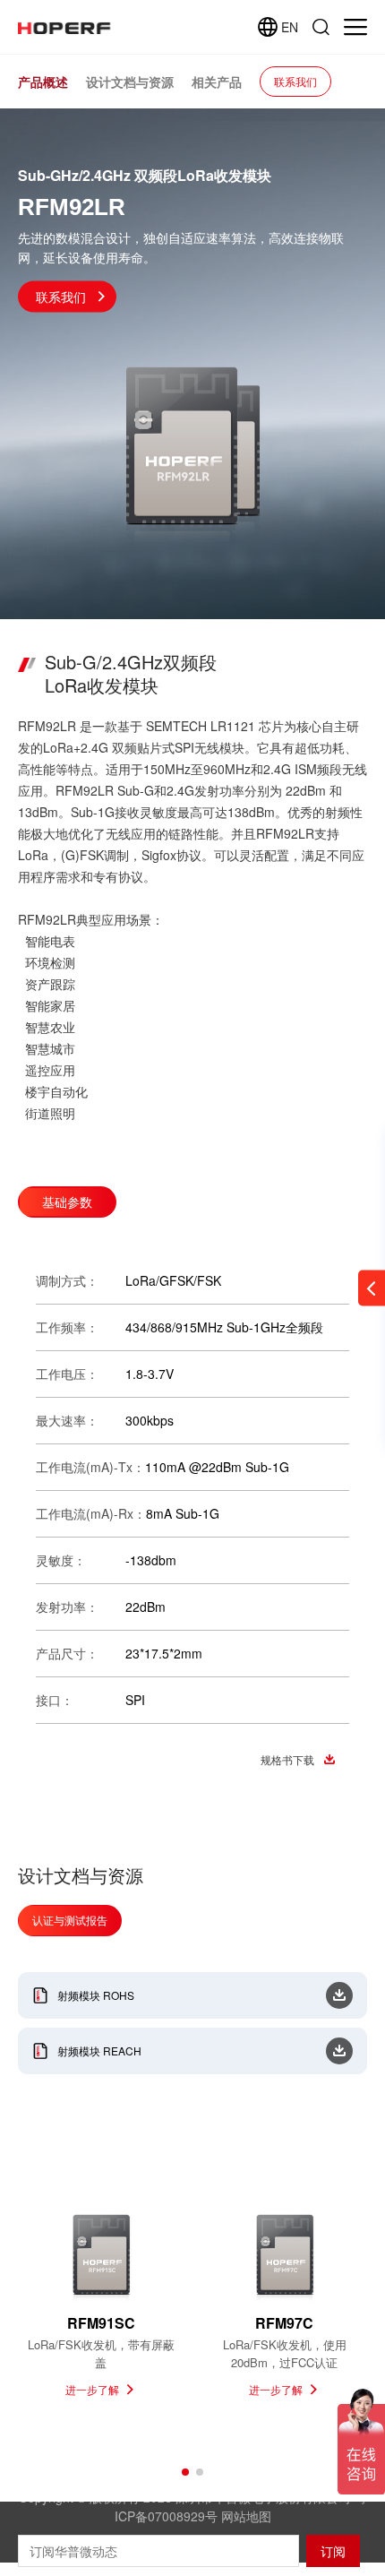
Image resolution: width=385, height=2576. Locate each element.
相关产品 (217, 82)
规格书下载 (287, 1759)
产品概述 (43, 82)
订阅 (333, 2551)
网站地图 (246, 2516)
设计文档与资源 (130, 82)
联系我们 (295, 81)
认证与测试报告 (70, 1920)
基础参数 (67, 1202)
